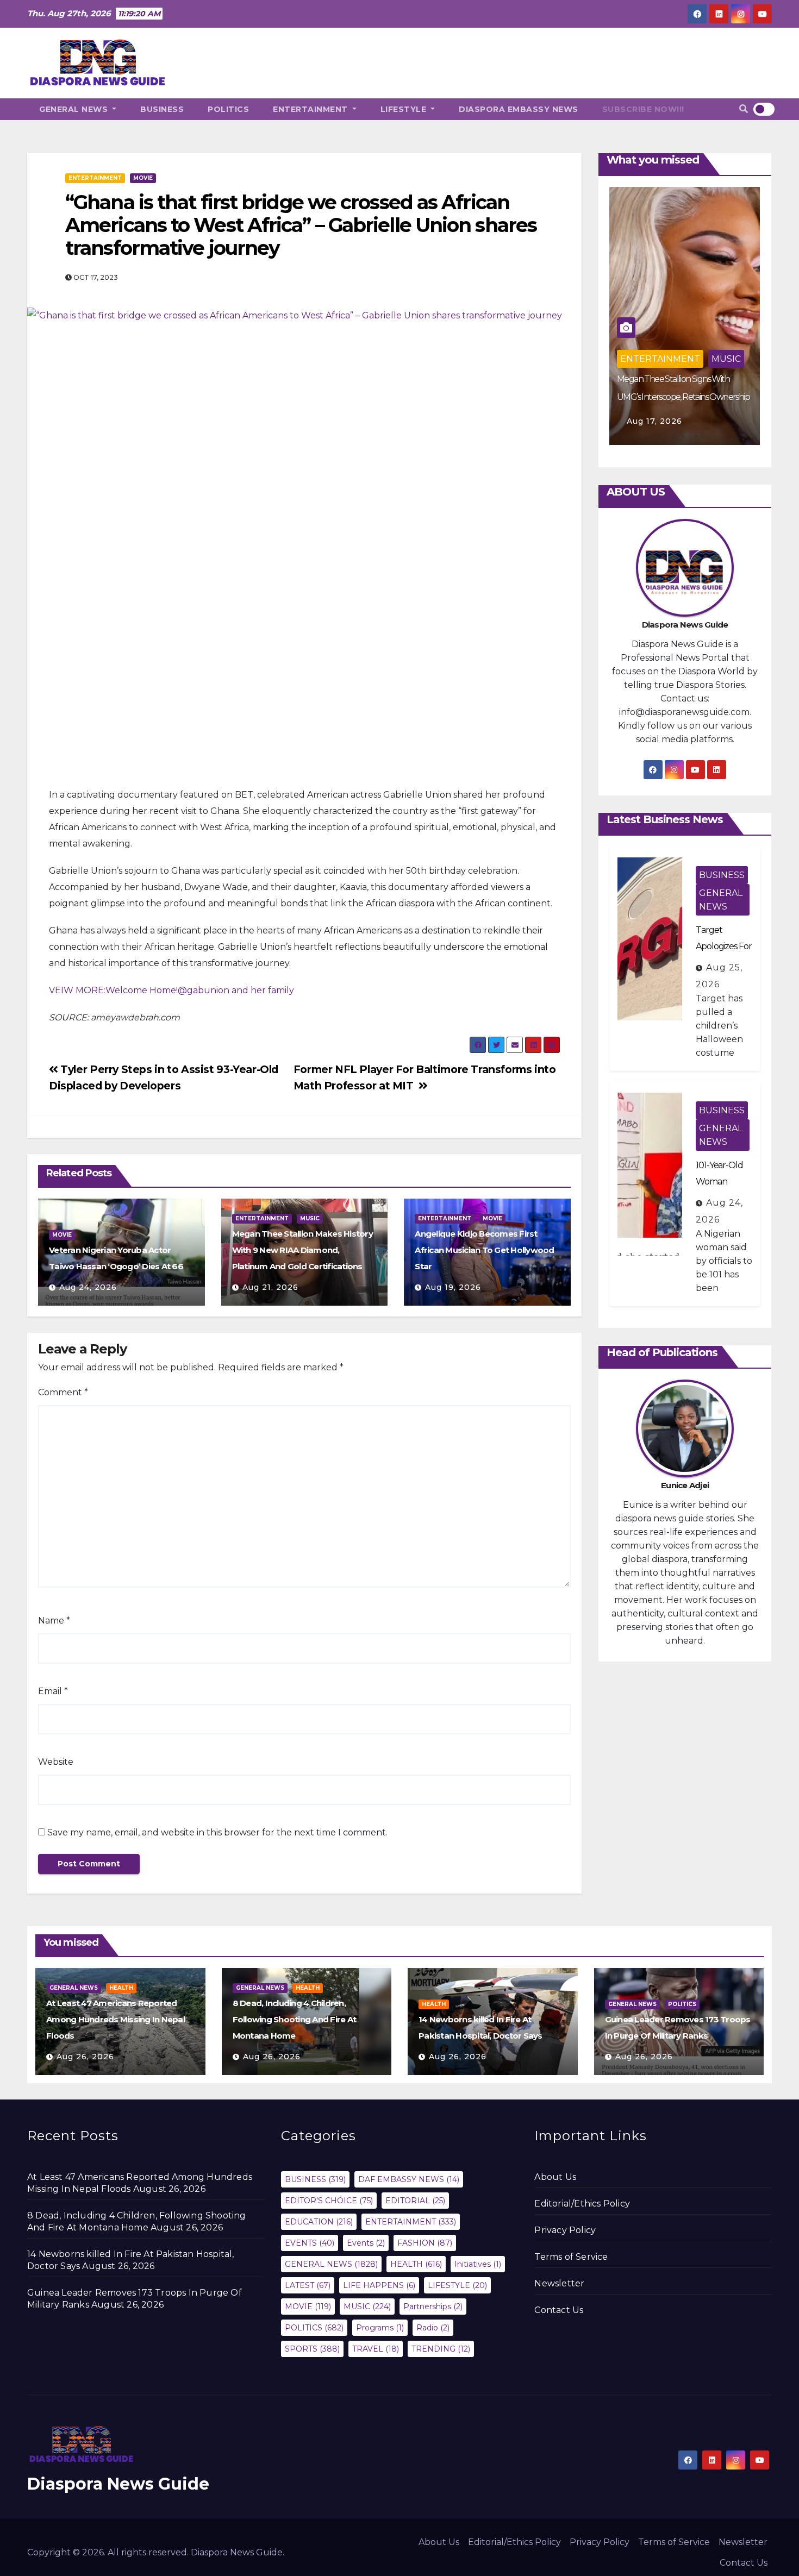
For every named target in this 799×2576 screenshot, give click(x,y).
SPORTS (312, 2349)
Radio (433, 2328)
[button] (744, 109)
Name (54, 1621)
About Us (555, 2177)
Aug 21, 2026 (270, 1287)
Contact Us (559, 2310)
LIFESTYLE (405, 109)
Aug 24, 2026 (88, 1287)
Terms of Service (571, 2257)
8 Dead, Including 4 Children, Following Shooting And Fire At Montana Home (295, 2019)
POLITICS (228, 109)
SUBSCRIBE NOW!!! (643, 109)
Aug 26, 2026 (85, 2057)
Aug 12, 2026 (655, 421)
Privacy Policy (565, 2230)
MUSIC (310, 1218)
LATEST (308, 2285)
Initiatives (478, 2264)
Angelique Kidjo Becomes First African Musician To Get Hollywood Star (484, 1250)
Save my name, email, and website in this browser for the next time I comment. (217, 1832)
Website (56, 1762)
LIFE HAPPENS (379, 2285)
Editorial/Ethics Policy (582, 2204)
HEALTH (121, 1988)
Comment (63, 1392)
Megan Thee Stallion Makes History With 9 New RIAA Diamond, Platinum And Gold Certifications (302, 1250)
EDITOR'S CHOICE (329, 2201)
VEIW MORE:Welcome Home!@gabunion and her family (171, 990)
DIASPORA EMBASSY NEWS (519, 109)
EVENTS (310, 2243)
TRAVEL (376, 2349)
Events (366, 2243)
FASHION (425, 2243)
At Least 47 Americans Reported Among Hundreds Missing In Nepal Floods (116, 2019)
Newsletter (559, 2283)
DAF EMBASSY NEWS (409, 2179)
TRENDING (441, 2349)
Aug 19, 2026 (453, 1287)
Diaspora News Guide (118, 2484)
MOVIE (143, 178)
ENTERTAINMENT (311, 109)
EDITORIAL (415, 2201)
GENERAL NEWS (75, 109)
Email (53, 1691)
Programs (380, 2328)
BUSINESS (162, 109)
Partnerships (433, 2307)
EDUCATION (319, 2222)
